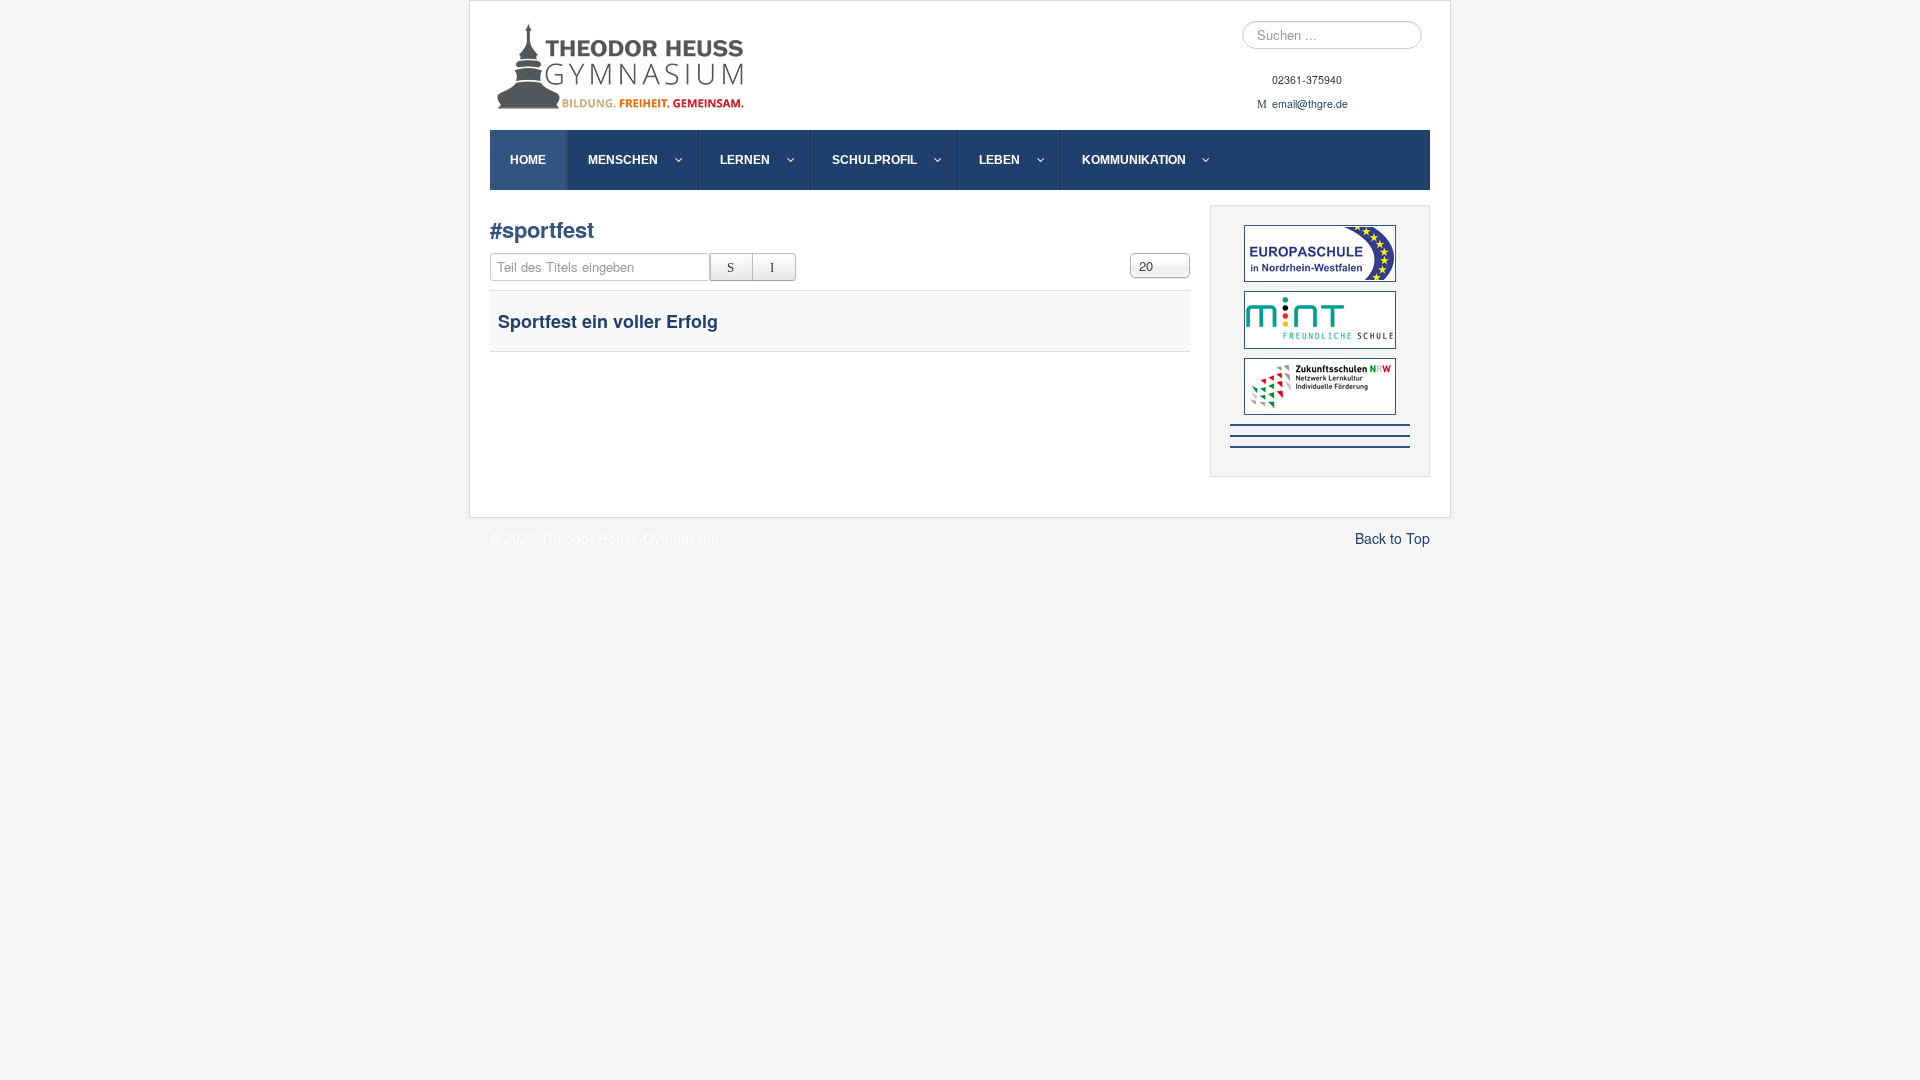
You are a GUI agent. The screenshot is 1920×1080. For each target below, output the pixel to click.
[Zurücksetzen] (773, 267)
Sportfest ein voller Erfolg (608, 321)
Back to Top (1392, 538)
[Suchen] (731, 267)
